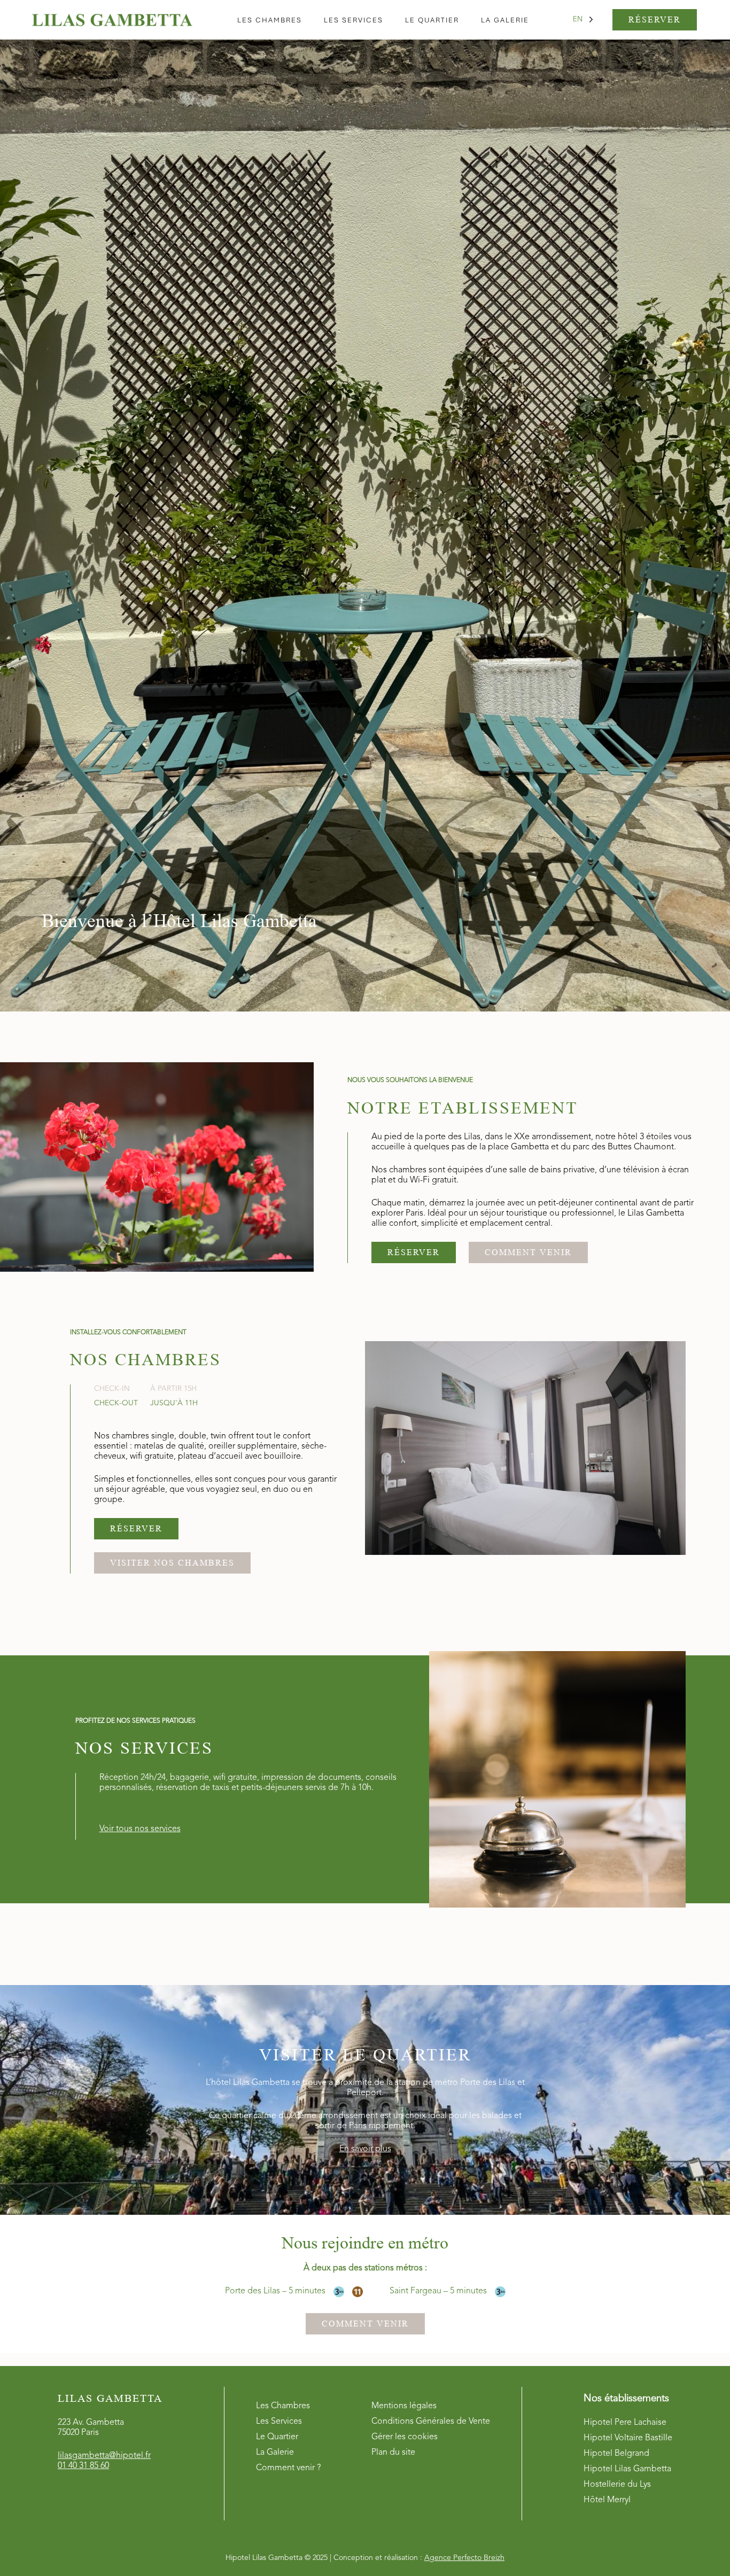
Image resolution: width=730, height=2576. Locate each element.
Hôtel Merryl (607, 2500)
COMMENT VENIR (528, 1253)
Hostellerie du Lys (617, 2485)
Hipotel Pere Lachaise (625, 2423)
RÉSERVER (414, 1253)
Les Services (279, 2422)
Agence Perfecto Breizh (464, 2558)
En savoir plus (365, 2149)
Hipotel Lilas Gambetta (627, 2469)
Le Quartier (277, 2437)
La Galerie (275, 2453)
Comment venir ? (288, 2468)
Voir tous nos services (140, 1829)
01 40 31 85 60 (83, 2466)
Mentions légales (404, 2406)
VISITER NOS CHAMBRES (172, 1563)
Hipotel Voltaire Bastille (628, 2438)
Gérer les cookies (405, 2437)
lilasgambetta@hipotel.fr (104, 2456)
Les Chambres (283, 2406)
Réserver (655, 20)
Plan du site (393, 2453)
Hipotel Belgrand (616, 2454)
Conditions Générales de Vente (431, 2422)
